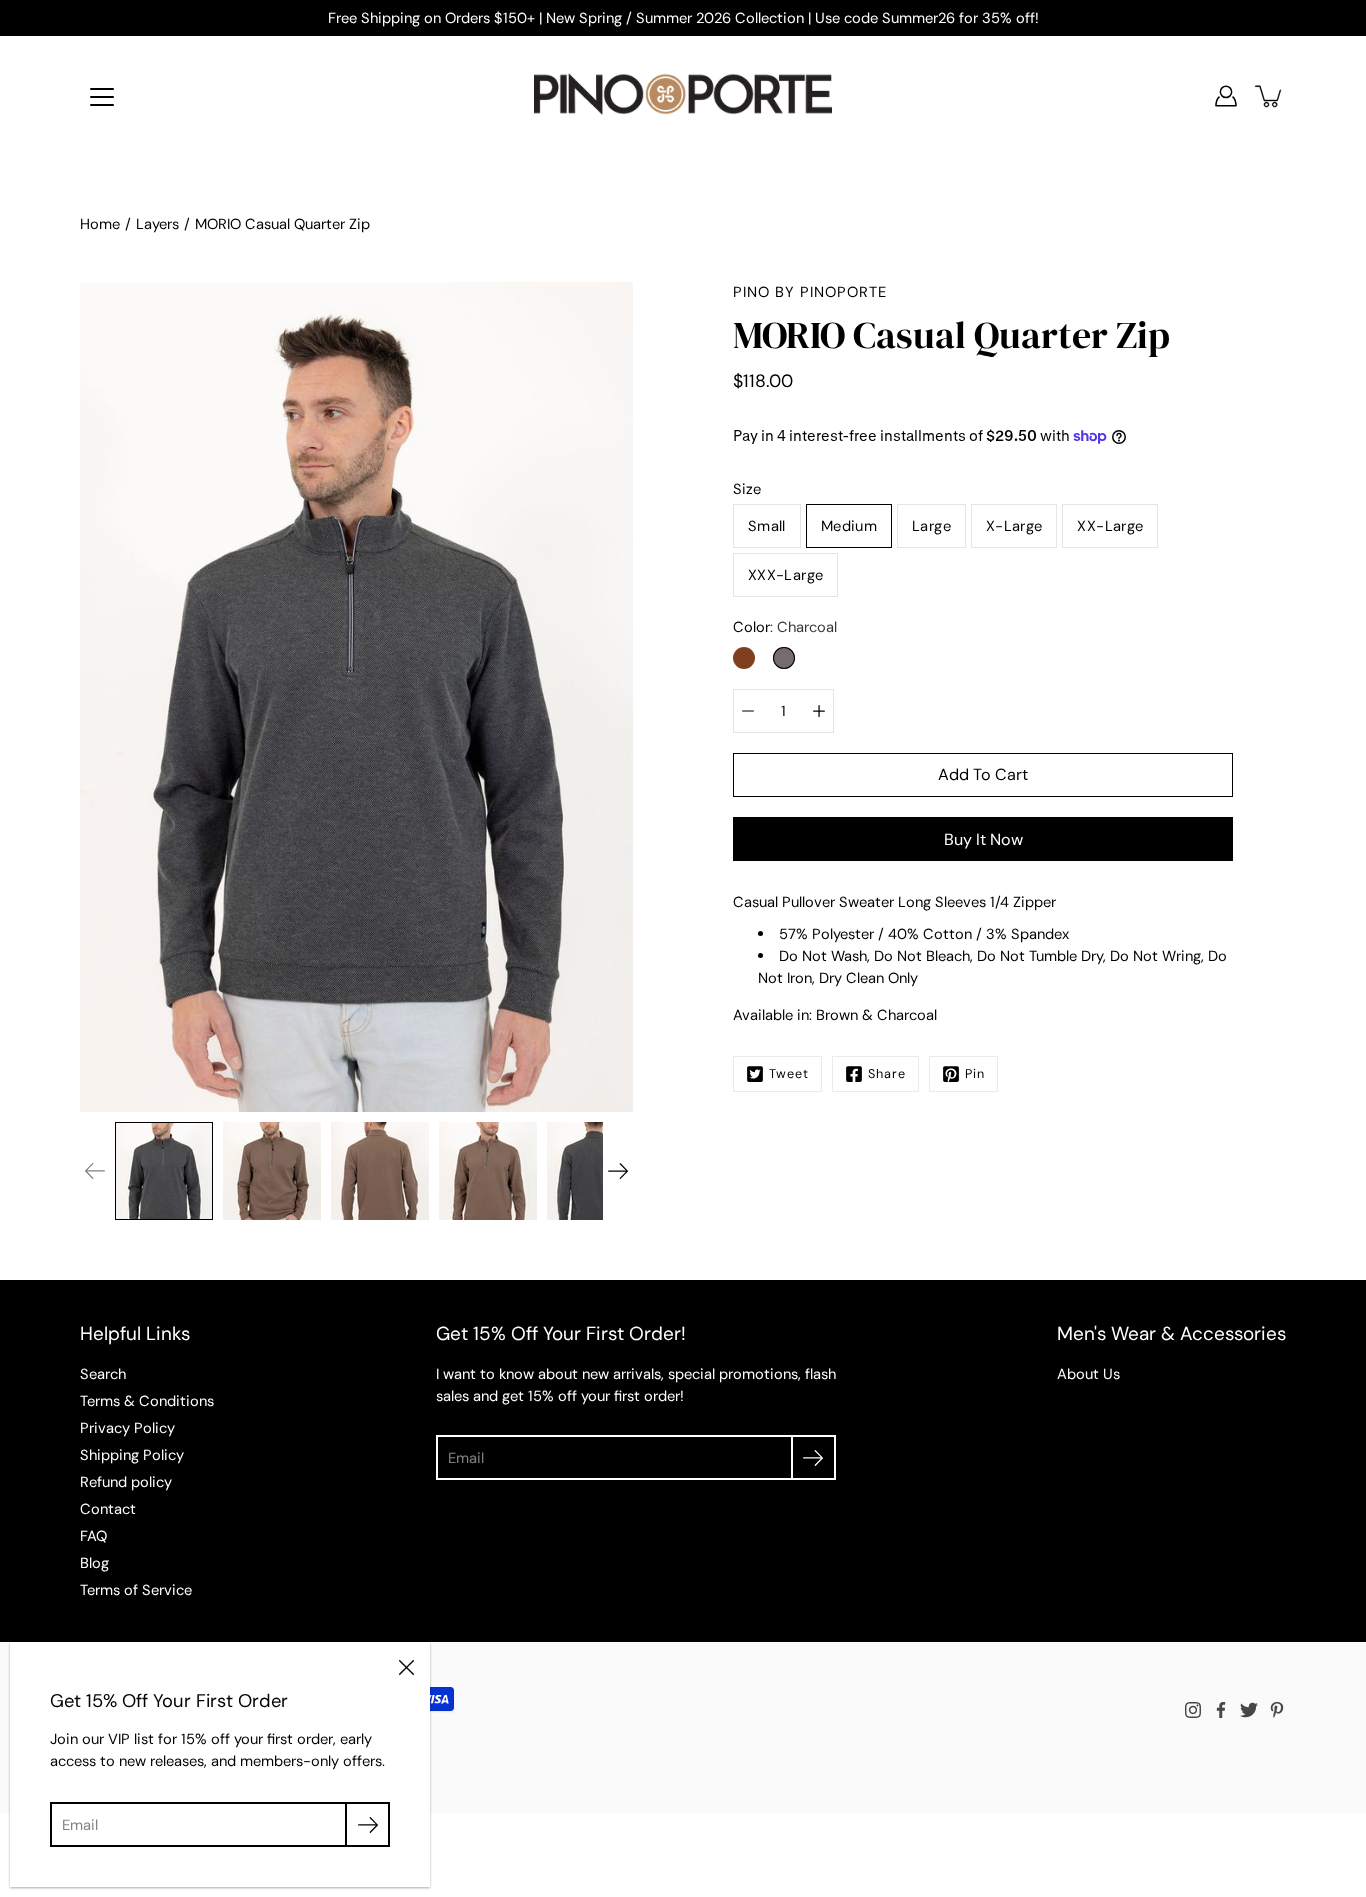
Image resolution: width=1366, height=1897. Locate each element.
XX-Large (1110, 526)
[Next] (618, 1171)
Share (887, 1074)
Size (747, 489)
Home (100, 224)
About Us (1088, 1374)
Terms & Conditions (147, 1401)
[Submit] (813, 1457)
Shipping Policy (132, 1455)
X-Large (1014, 526)
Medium (849, 526)
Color (785, 627)
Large (931, 526)
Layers (157, 224)
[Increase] (819, 711)
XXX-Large (785, 575)
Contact (108, 1509)
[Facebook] (1221, 1710)
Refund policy (126, 1482)
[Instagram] (1193, 1710)
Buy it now (983, 839)
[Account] (1226, 96)
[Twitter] (1249, 1710)
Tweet (789, 1074)
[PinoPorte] (683, 96)
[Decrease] (748, 711)
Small (767, 526)
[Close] (406, 1666)
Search (103, 1374)
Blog (94, 1563)
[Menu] (102, 97)
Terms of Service (136, 1590)
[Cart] (1270, 96)
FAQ (93, 1536)
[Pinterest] (1277, 1710)
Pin (975, 1074)
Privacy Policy (127, 1428)
